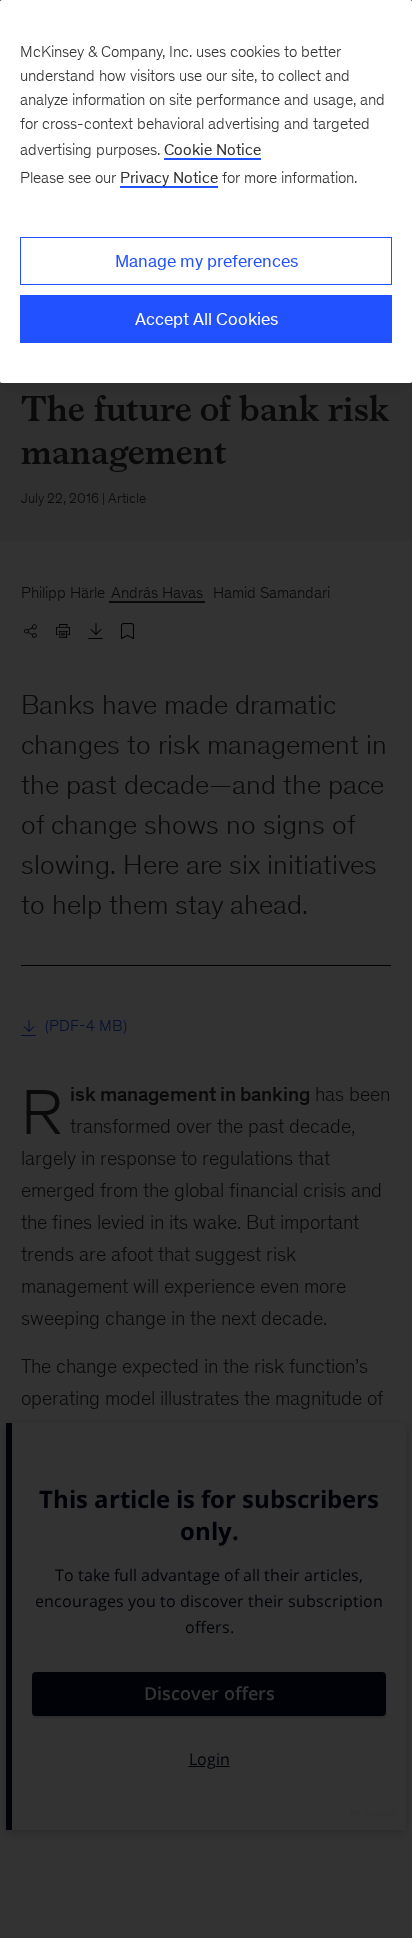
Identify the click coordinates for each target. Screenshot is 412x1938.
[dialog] (206, 191)
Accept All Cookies (206, 319)
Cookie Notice (212, 149)
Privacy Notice (169, 177)
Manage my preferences (206, 261)
